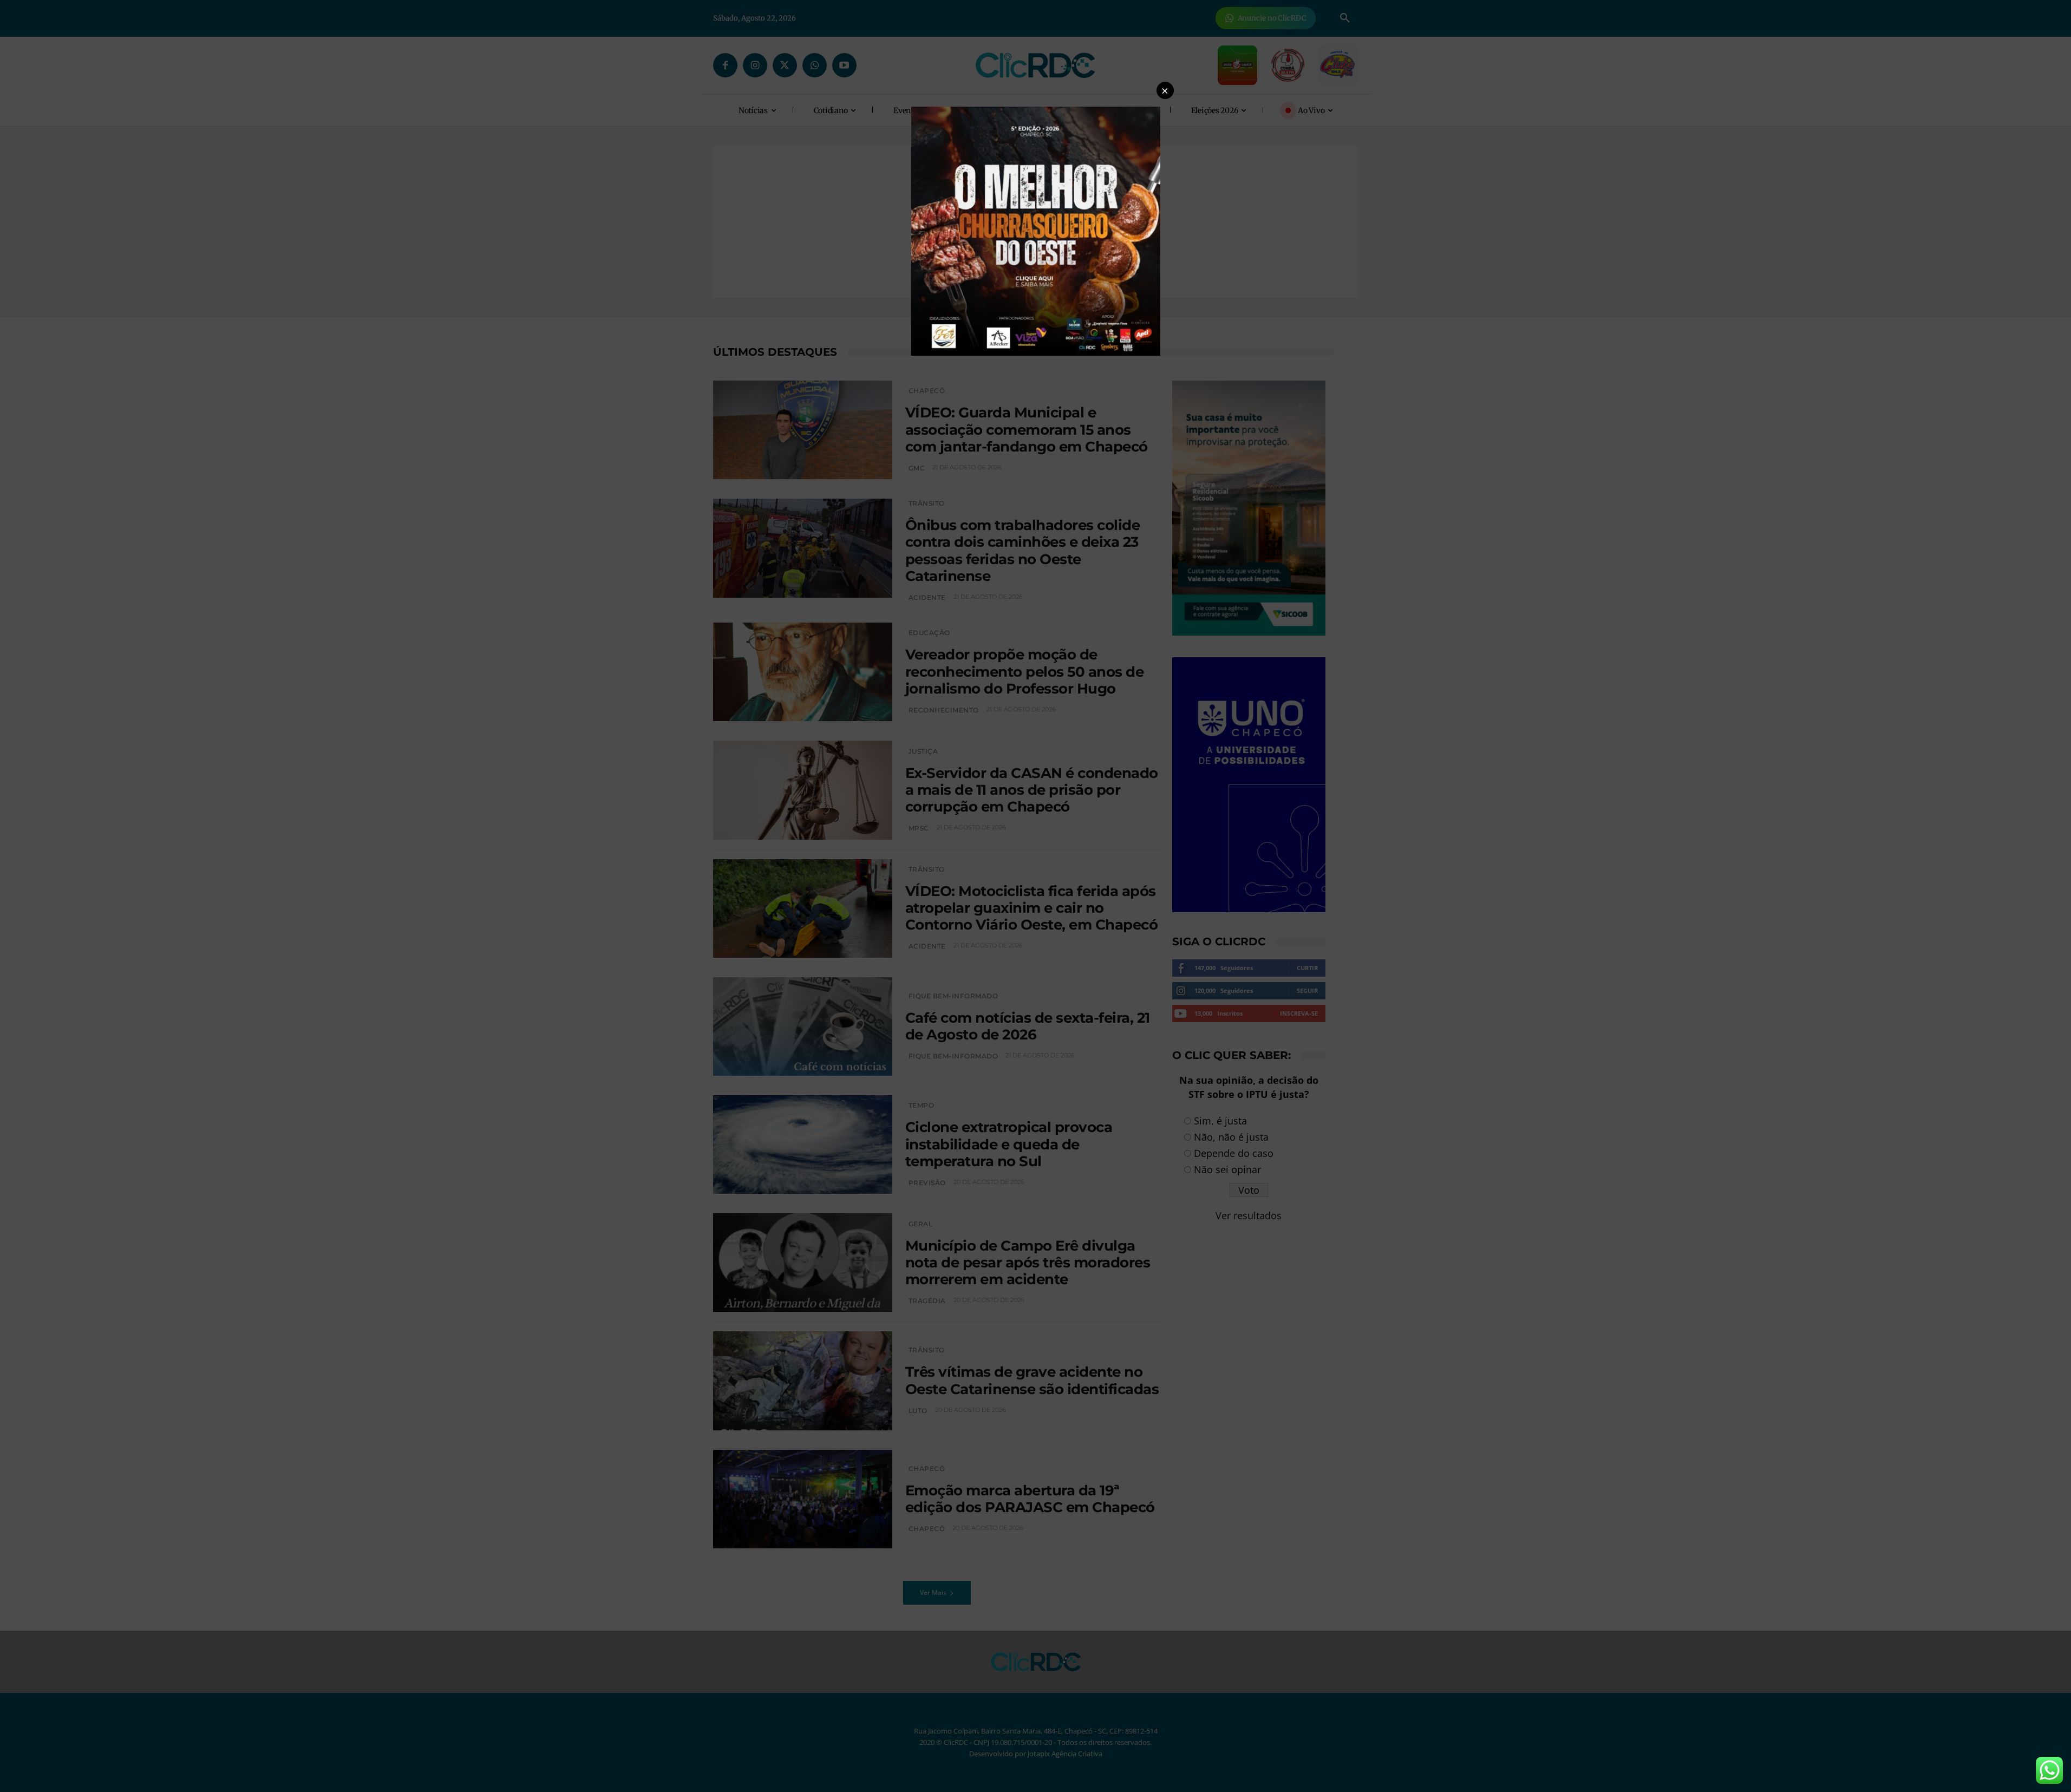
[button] (1165, 90)
